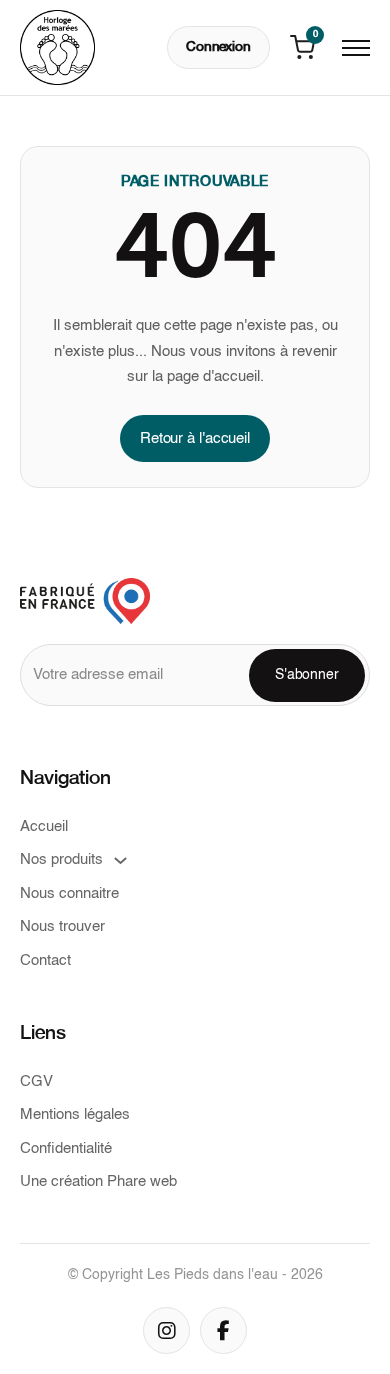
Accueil (44, 826)
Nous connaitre (69, 893)
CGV (36, 1081)
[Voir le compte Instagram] (166, 1330)
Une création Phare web (98, 1181)
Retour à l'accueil (195, 438)
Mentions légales (75, 1114)
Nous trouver (62, 926)
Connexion (218, 47)
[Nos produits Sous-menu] (120, 860)
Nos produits (61, 859)
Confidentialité (66, 1148)
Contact (45, 960)
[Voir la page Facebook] (223, 1330)
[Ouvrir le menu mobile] (356, 48)
